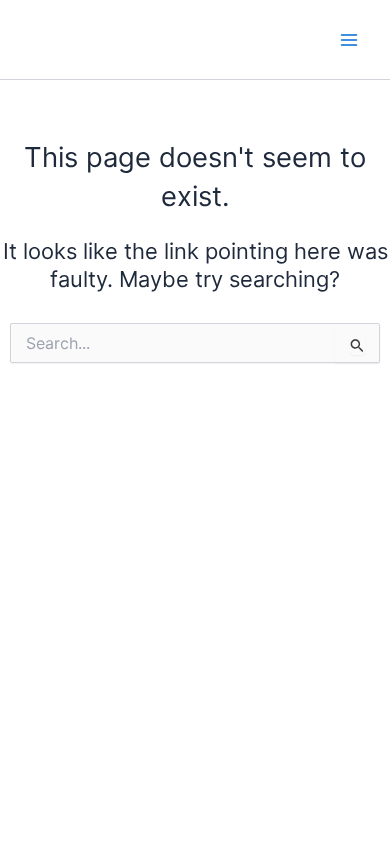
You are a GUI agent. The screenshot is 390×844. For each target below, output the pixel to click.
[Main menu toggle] (349, 40)
